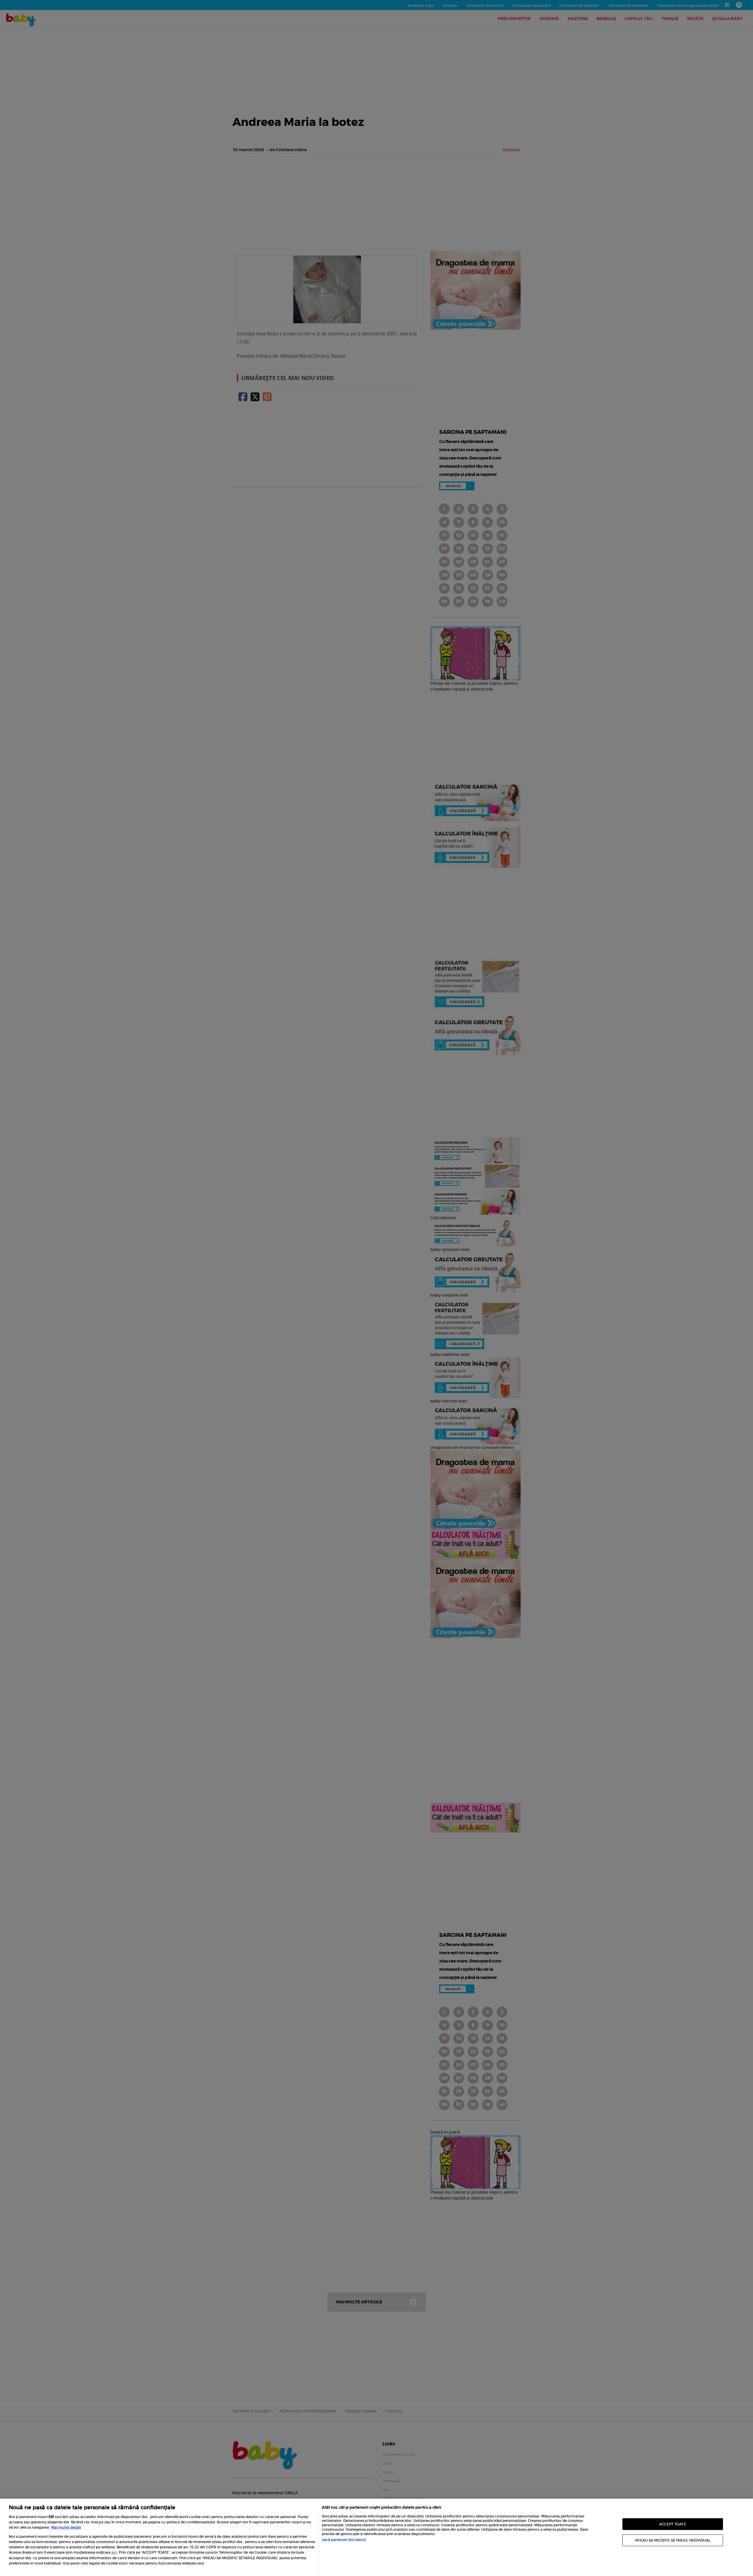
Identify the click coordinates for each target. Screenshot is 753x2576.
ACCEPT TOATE (673, 2524)
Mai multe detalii (66, 2527)
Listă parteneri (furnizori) (344, 2540)
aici (114, 2552)
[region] (376, 2537)
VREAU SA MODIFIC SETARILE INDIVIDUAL (673, 2540)
